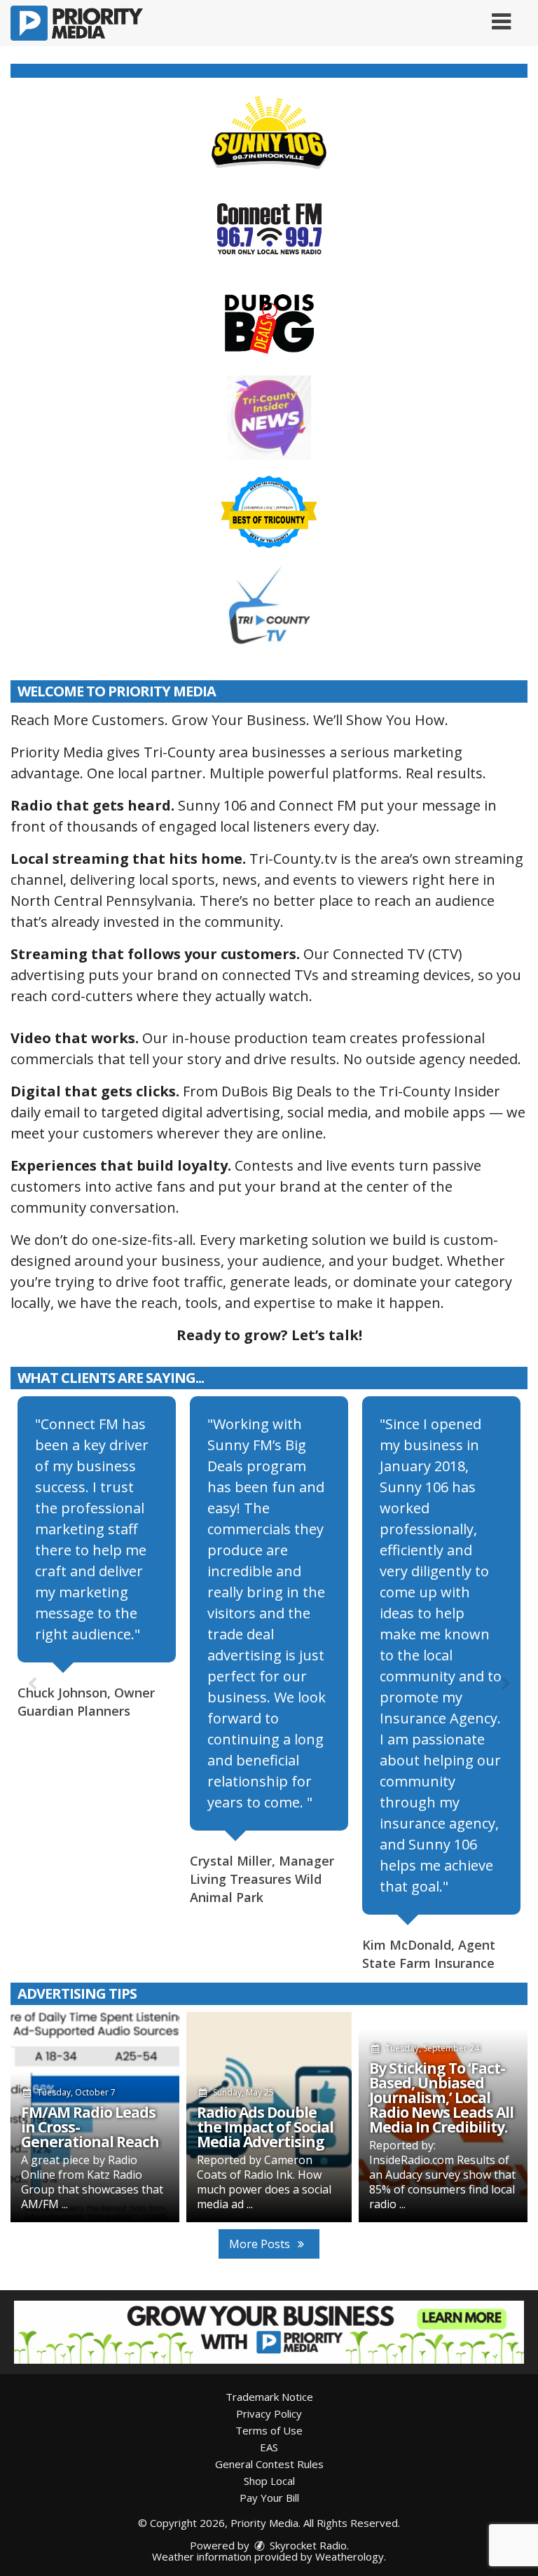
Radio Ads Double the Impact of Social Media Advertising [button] (265, 2127)
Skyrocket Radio (307, 2545)
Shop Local (269, 2481)
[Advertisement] (269, 2332)
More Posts (261, 2244)
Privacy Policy (269, 2413)
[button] (501, 16)
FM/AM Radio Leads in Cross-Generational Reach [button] (90, 2127)
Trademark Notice (269, 2397)
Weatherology (350, 2556)
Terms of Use (269, 2430)
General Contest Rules (269, 2464)
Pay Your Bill (269, 2498)
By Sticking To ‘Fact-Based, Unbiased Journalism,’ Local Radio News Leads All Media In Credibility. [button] (441, 2098)
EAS (269, 2447)
